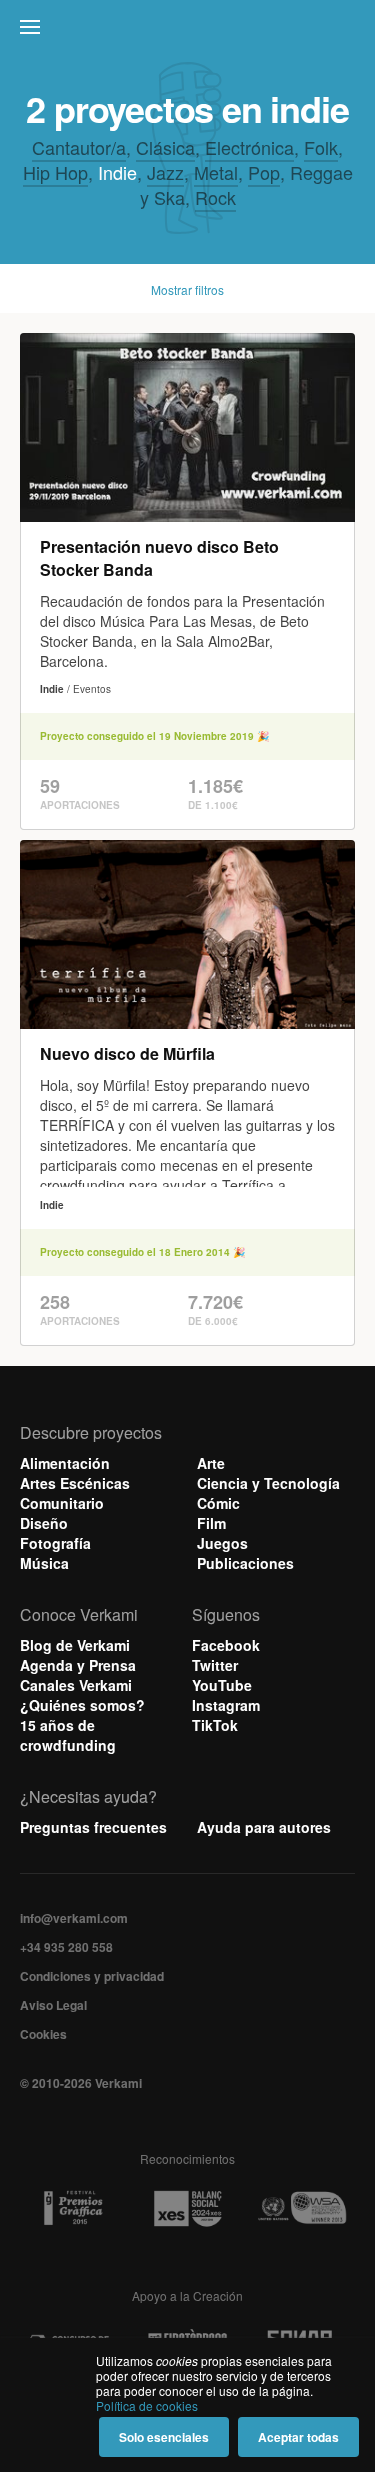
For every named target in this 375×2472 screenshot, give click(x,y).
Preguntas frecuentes (93, 1827)
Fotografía (55, 1543)
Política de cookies (147, 2405)
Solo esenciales (164, 2437)
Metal (216, 172)
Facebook (226, 1645)
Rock (215, 197)
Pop (264, 172)
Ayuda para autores (264, 1827)
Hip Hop (55, 172)
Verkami (190, 32)
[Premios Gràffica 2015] (73, 2208)
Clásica (165, 147)
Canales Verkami (76, 1685)
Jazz (165, 172)
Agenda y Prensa (78, 1665)
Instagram (226, 1705)
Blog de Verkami (75, 1645)
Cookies (43, 2034)
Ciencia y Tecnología (268, 1483)
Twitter (215, 1665)
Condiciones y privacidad (92, 1976)
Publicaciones (245, 1563)
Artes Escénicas (75, 1483)
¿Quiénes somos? (82, 1705)
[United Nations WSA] (302, 2208)
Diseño (44, 1523)
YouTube (222, 1685)
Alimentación (65, 1463)
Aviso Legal (53, 2005)
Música (44, 1563)
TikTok (215, 1725)
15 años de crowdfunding (68, 1735)
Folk (321, 147)
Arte (211, 1463)
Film (211, 1523)
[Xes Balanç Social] (188, 2208)
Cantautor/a (79, 147)
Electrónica (249, 147)
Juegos (222, 1543)
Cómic (218, 1503)
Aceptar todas (298, 2437)
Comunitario (62, 1503)
